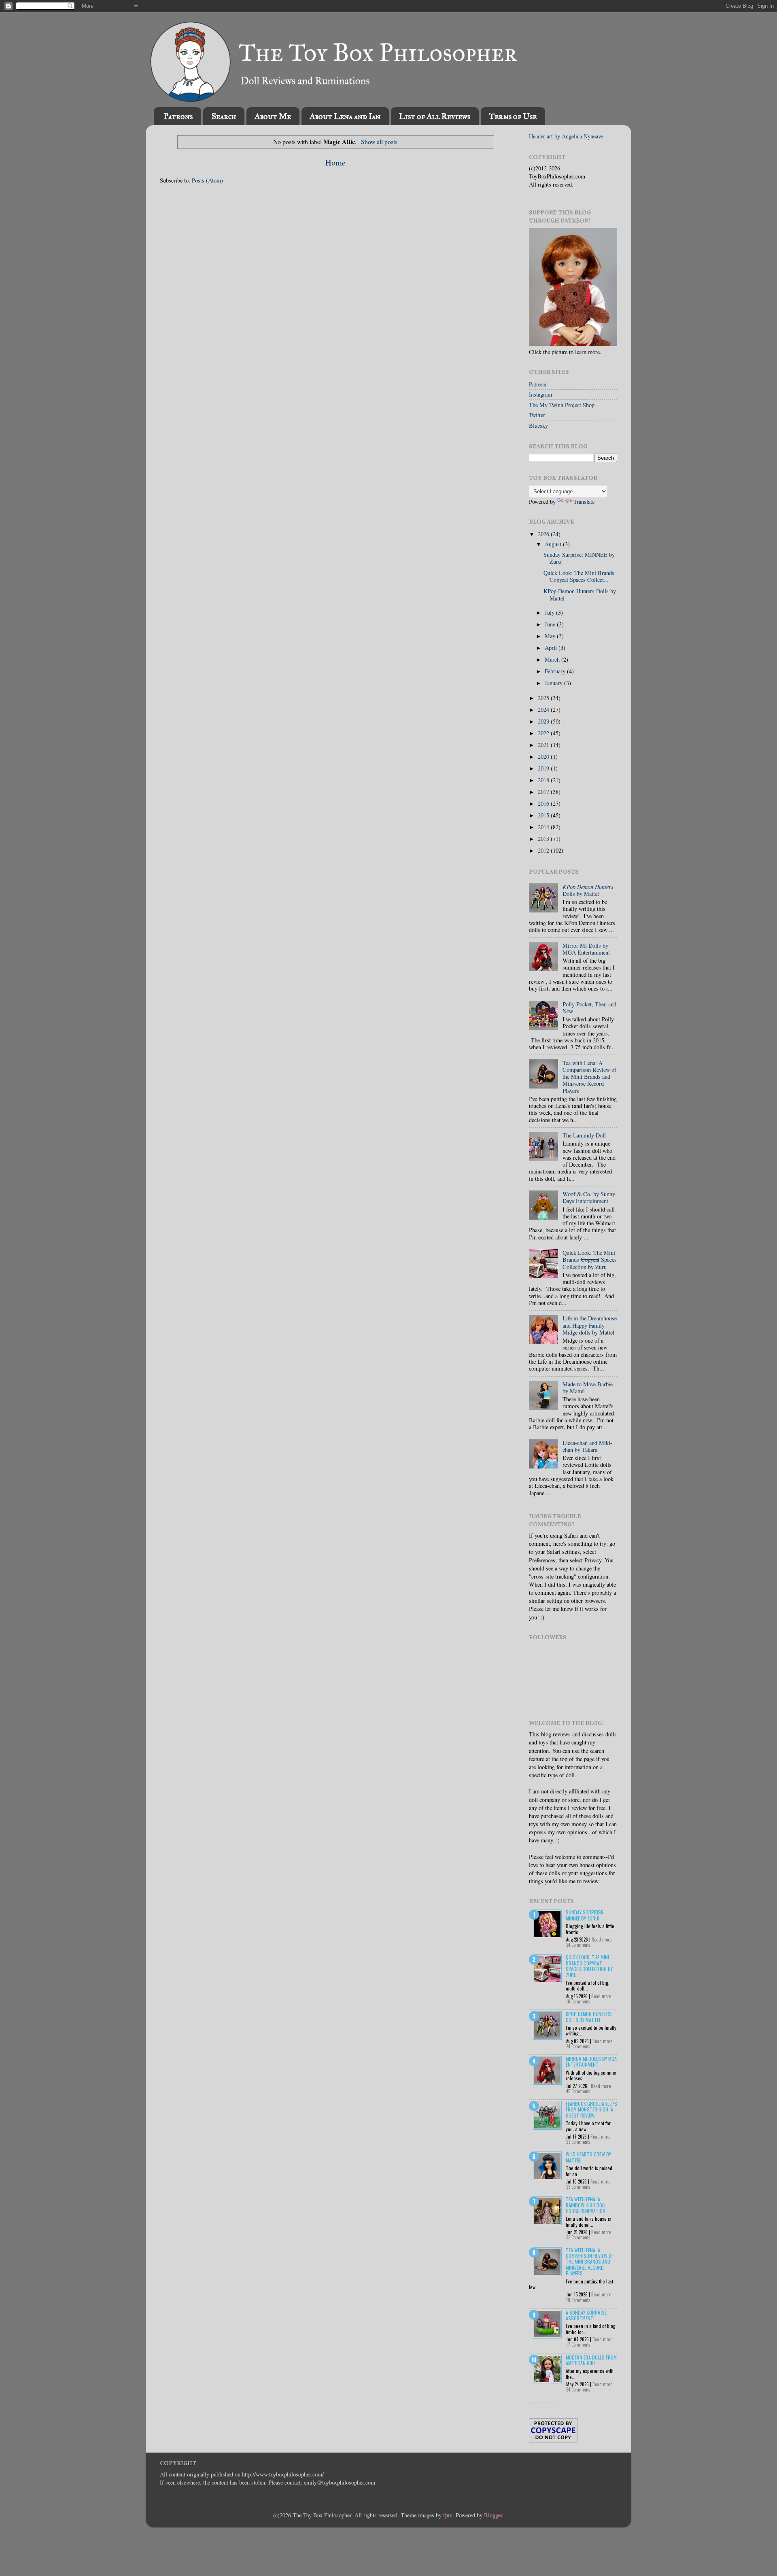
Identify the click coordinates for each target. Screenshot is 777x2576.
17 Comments (578, 2345)
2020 (544, 756)
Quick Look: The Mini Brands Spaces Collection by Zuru (590, 1260)
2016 (544, 803)
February (556, 671)
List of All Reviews (435, 116)
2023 (544, 721)
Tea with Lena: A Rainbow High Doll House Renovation (586, 2205)
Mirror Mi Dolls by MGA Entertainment (586, 949)
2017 (544, 792)
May (551, 636)
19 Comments (578, 2300)
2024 (544, 710)
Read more (602, 1939)
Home (335, 162)
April (552, 648)
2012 (544, 850)
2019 (544, 768)
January (554, 683)
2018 (544, 780)
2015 (544, 815)
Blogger (493, 2515)
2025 (544, 698)
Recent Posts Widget (545, 2403)
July (550, 612)
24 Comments (578, 1945)
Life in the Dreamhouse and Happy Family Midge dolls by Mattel (590, 1325)
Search (224, 116)
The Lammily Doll (584, 1135)
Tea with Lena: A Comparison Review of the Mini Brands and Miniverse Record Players (589, 1077)
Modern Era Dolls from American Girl (591, 2360)
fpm (448, 2515)
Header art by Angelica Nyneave (566, 136)
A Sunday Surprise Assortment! (586, 2315)
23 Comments (578, 2142)
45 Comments (578, 2091)
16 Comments (578, 2001)
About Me (273, 116)
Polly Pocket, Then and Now (589, 1008)
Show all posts (379, 141)
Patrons (178, 116)
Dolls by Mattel (588, 890)
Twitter (537, 415)
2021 (544, 745)
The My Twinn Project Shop (562, 405)
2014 (544, 827)
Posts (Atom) (207, 180)
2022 (544, 733)
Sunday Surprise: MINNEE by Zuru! (579, 558)
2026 (544, 534)
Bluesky (538, 425)
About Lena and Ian (345, 116)
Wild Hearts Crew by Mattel (588, 2157)
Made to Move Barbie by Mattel (588, 1388)
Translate (584, 502)
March (553, 659)
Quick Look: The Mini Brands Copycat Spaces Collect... (579, 576)
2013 (544, 839)
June (551, 624)
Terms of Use (513, 116)
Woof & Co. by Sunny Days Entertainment (589, 1197)
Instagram (540, 394)
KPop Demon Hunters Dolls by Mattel (580, 594)
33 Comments (578, 2237)
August (554, 544)
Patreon (538, 384)
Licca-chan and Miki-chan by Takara (587, 1446)
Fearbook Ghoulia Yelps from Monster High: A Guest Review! (591, 2109)
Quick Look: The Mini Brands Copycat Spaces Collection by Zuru (589, 1966)
